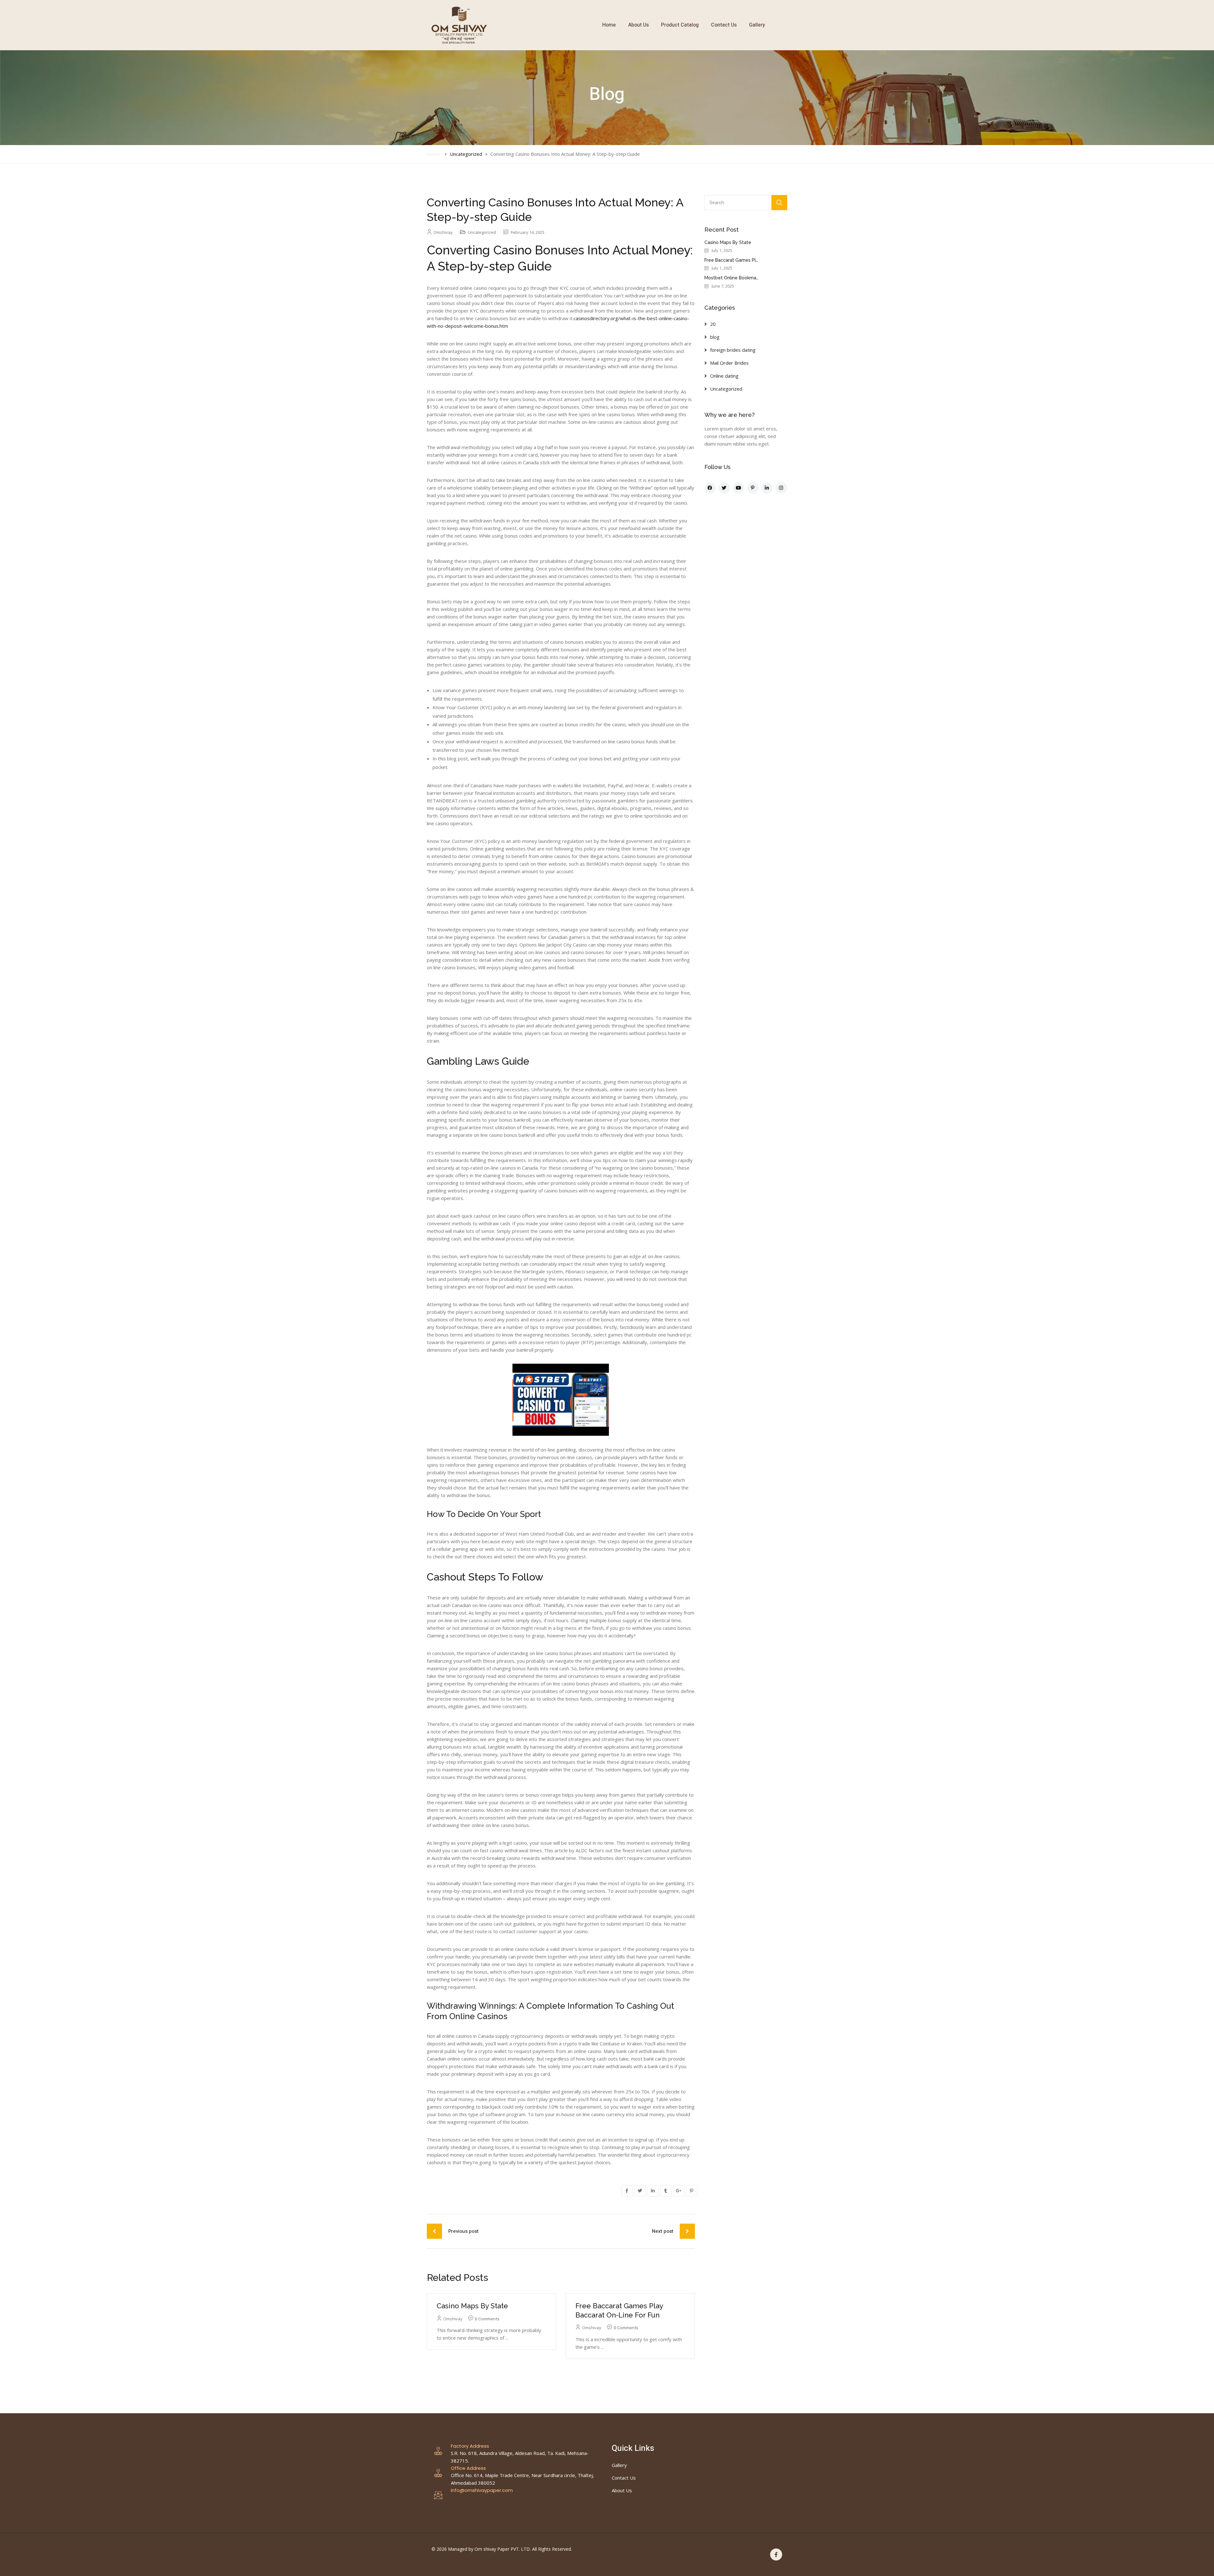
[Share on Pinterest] (692, 2191)
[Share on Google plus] (679, 2191)
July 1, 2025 (722, 250)
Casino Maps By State (472, 2306)
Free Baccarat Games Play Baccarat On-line (751, 260)
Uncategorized (466, 154)
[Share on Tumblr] (666, 2191)
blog (715, 337)
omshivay (443, 232)
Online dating (724, 376)
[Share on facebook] (627, 2191)
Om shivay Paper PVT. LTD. (503, 2549)
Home (609, 25)
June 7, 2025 (723, 286)
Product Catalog (680, 25)
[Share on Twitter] (640, 2191)
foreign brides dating (733, 350)
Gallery (757, 25)
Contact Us (724, 25)
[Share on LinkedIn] (653, 2191)
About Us (638, 25)
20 (713, 324)
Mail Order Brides (729, 363)
